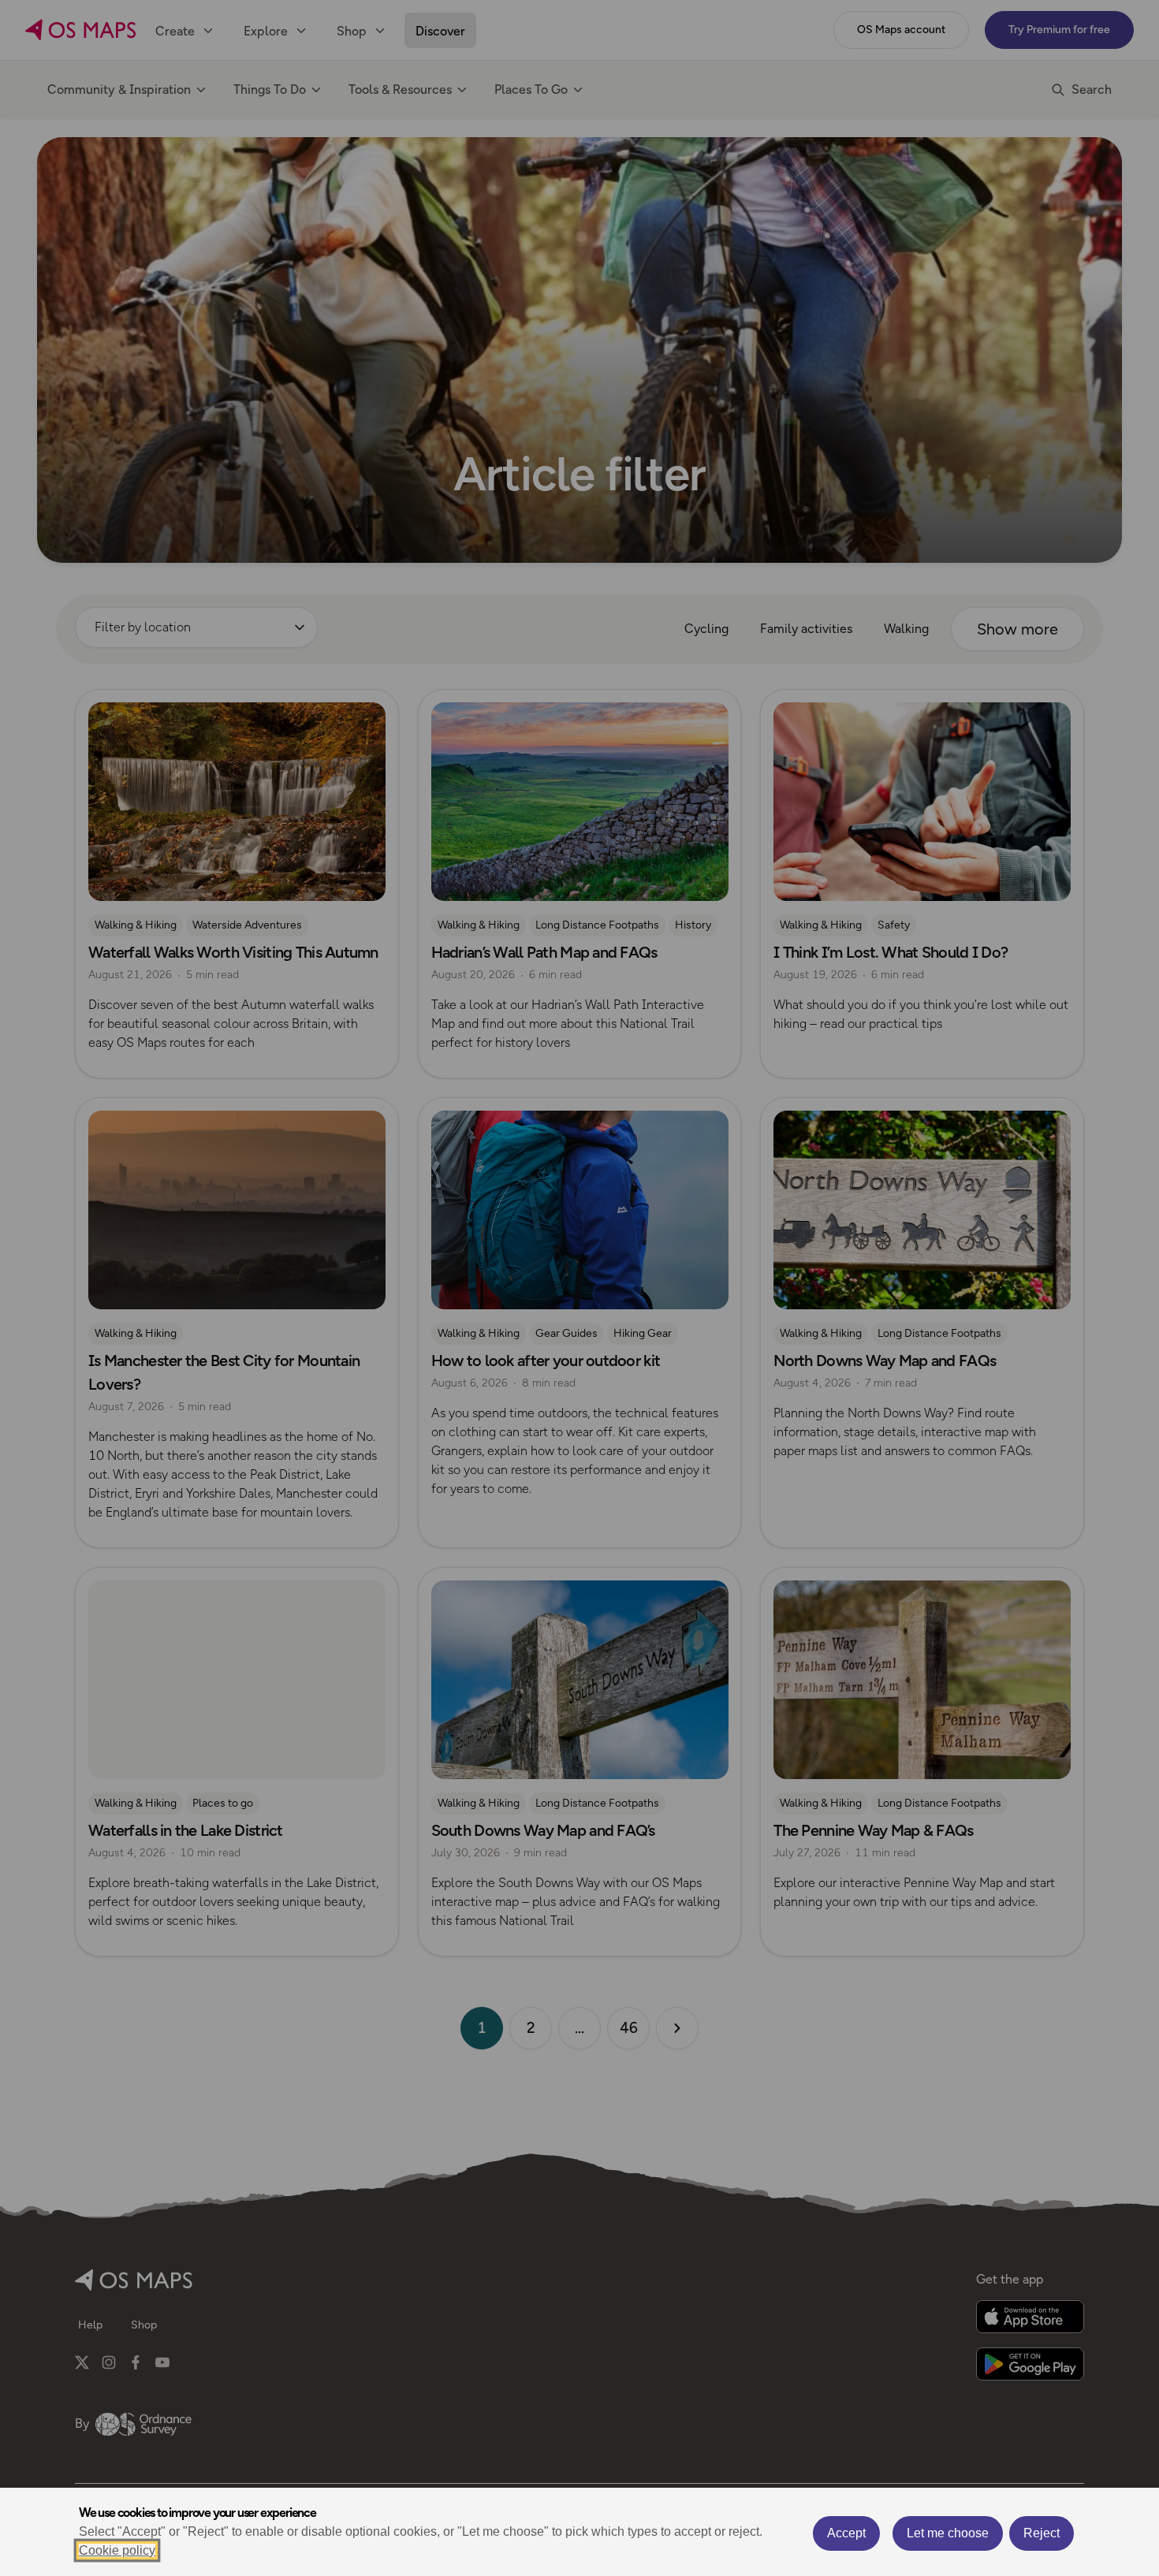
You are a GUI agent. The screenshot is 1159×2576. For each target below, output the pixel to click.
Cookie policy (117, 2550)
